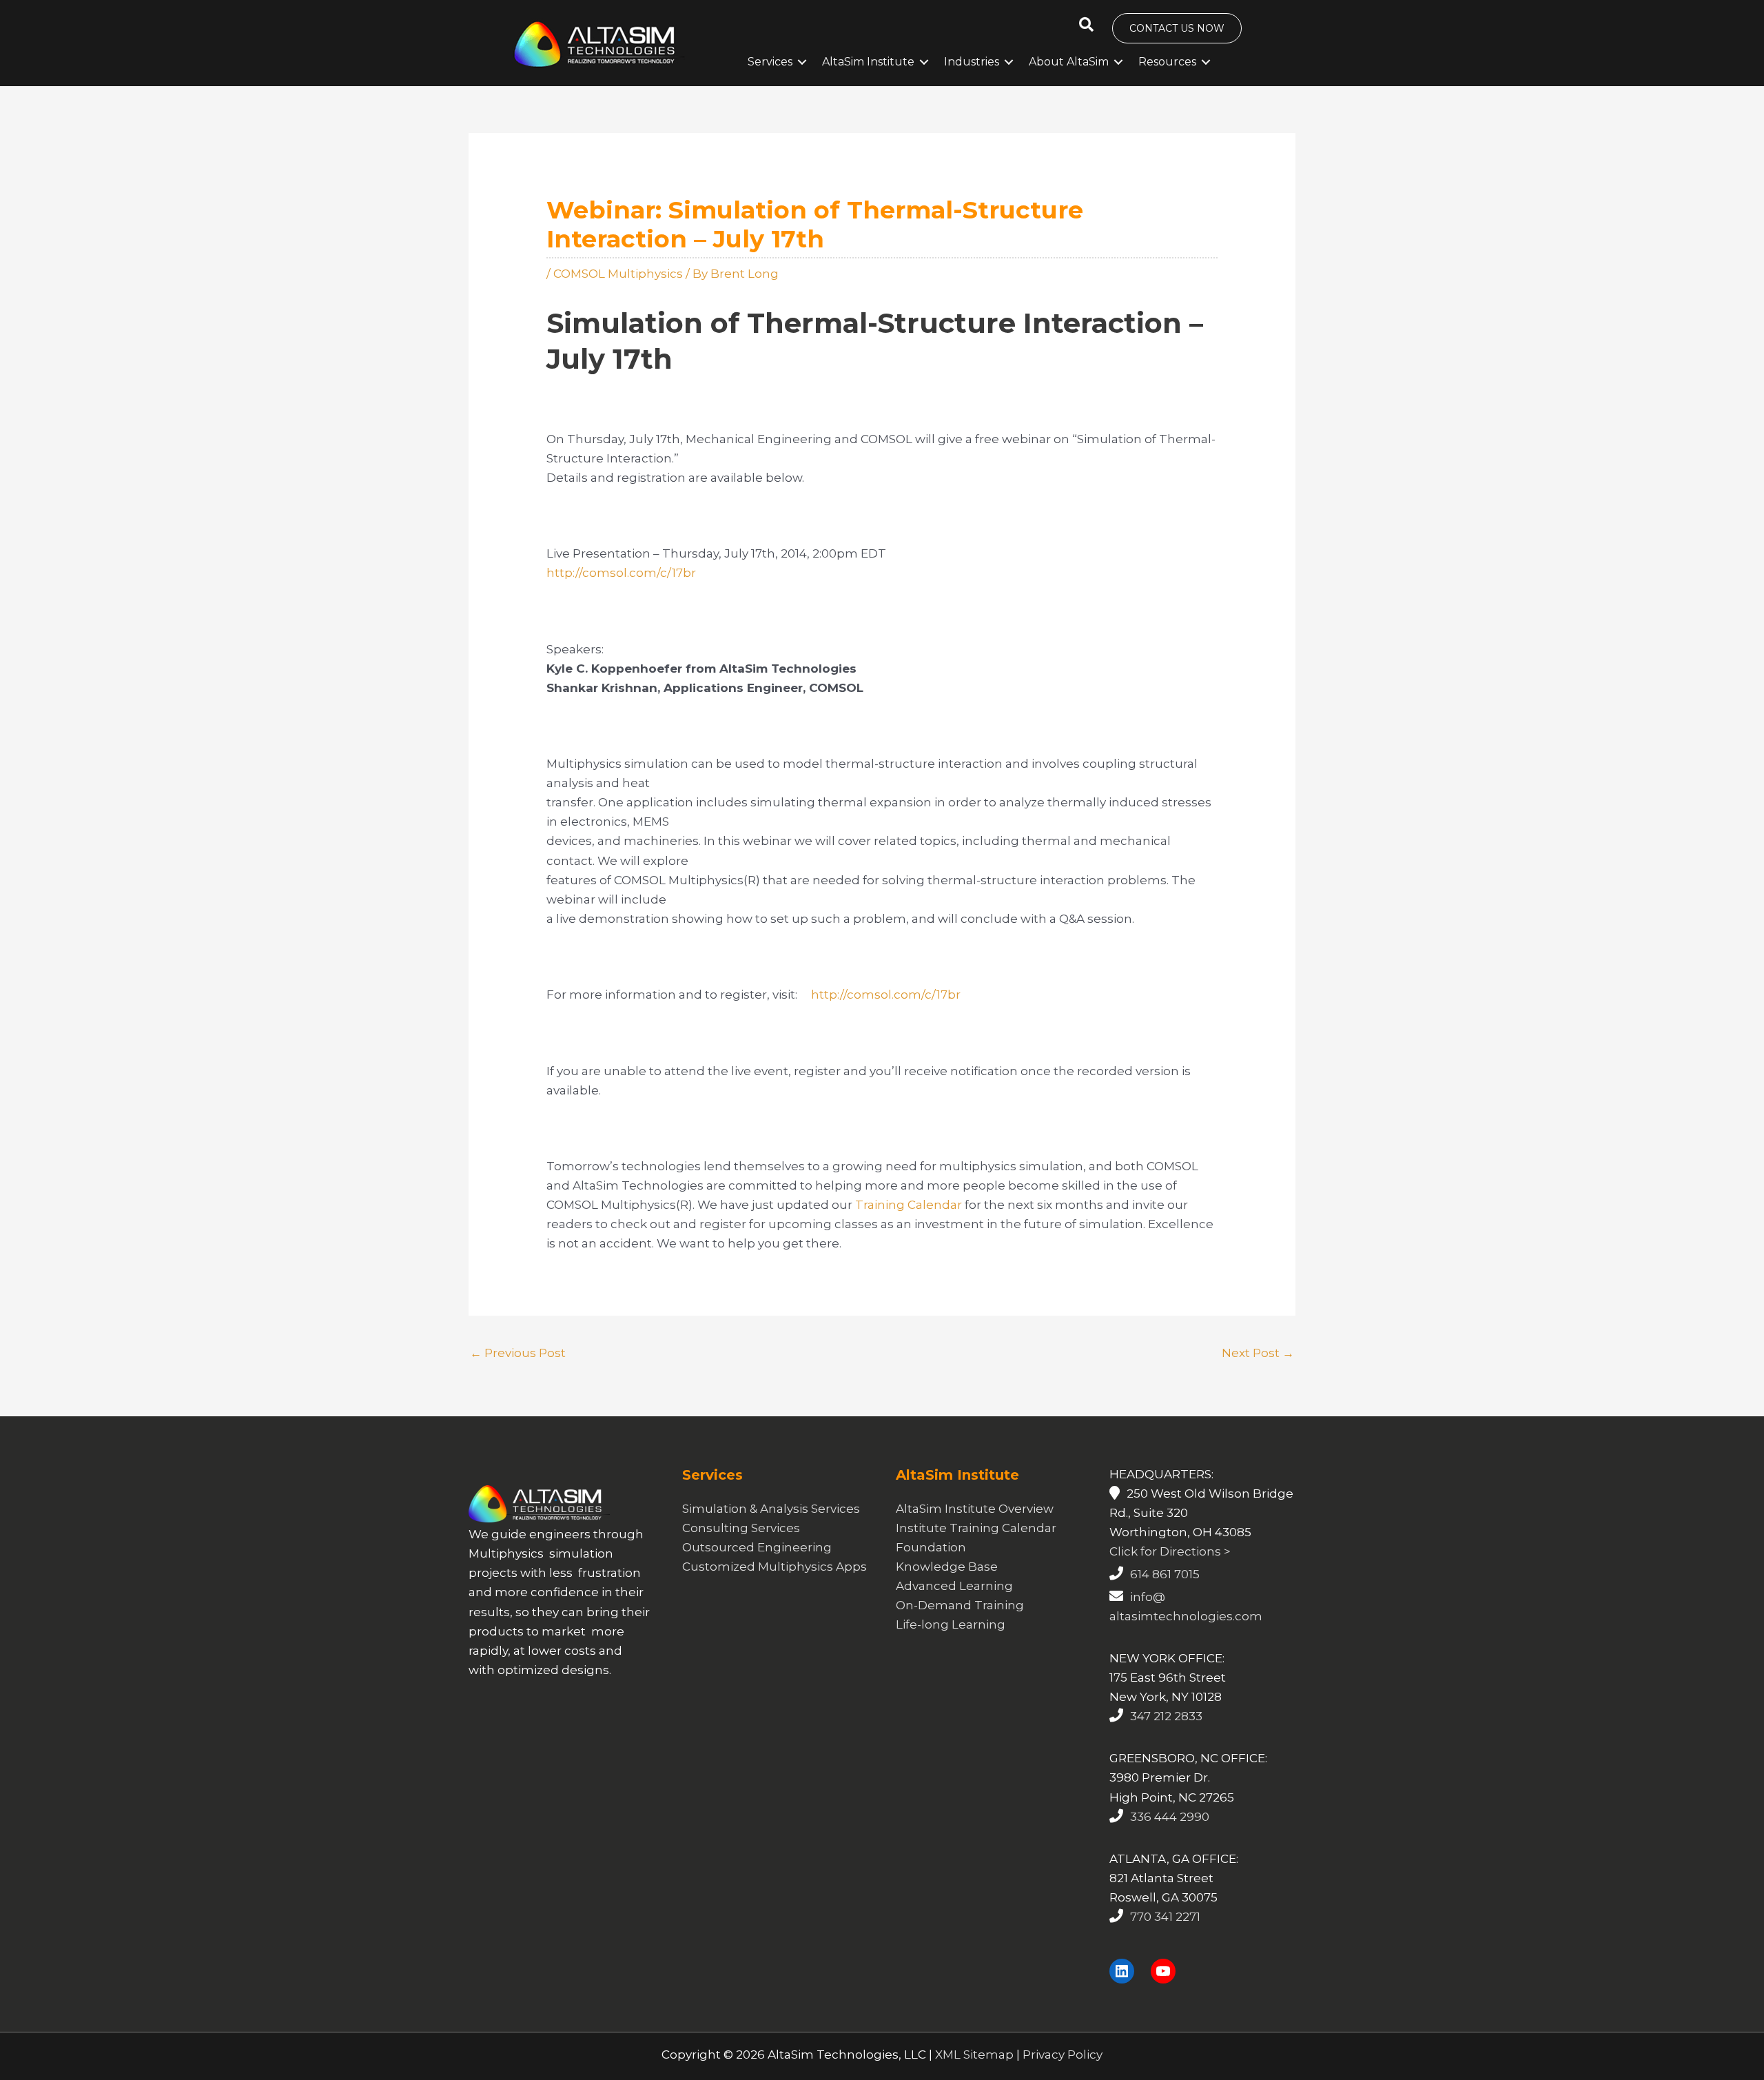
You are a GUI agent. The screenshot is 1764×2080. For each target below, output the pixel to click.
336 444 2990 (1170, 1817)
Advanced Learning (954, 1586)
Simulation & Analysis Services (771, 1509)
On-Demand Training (960, 1605)
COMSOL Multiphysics (618, 274)
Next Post (1258, 1353)
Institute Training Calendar (976, 1528)
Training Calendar (909, 1205)
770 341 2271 (1165, 1917)
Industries (972, 62)
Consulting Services (741, 1528)
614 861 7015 (1165, 1574)
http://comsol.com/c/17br (621, 573)
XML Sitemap (974, 2054)
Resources (1167, 62)
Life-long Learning (951, 1624)
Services (770, 62)
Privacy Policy (1063, 2054)
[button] (1086, 25)
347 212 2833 (1166, 1716)
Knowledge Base (947, 1567)
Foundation (931, 1547)
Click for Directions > (1170, 1551)
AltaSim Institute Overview (975, 1509)
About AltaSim (1069, 62)
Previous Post (518, 1353)
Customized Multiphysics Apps (775, 1567)
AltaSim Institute (868, 62)
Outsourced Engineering (757, 1547)
